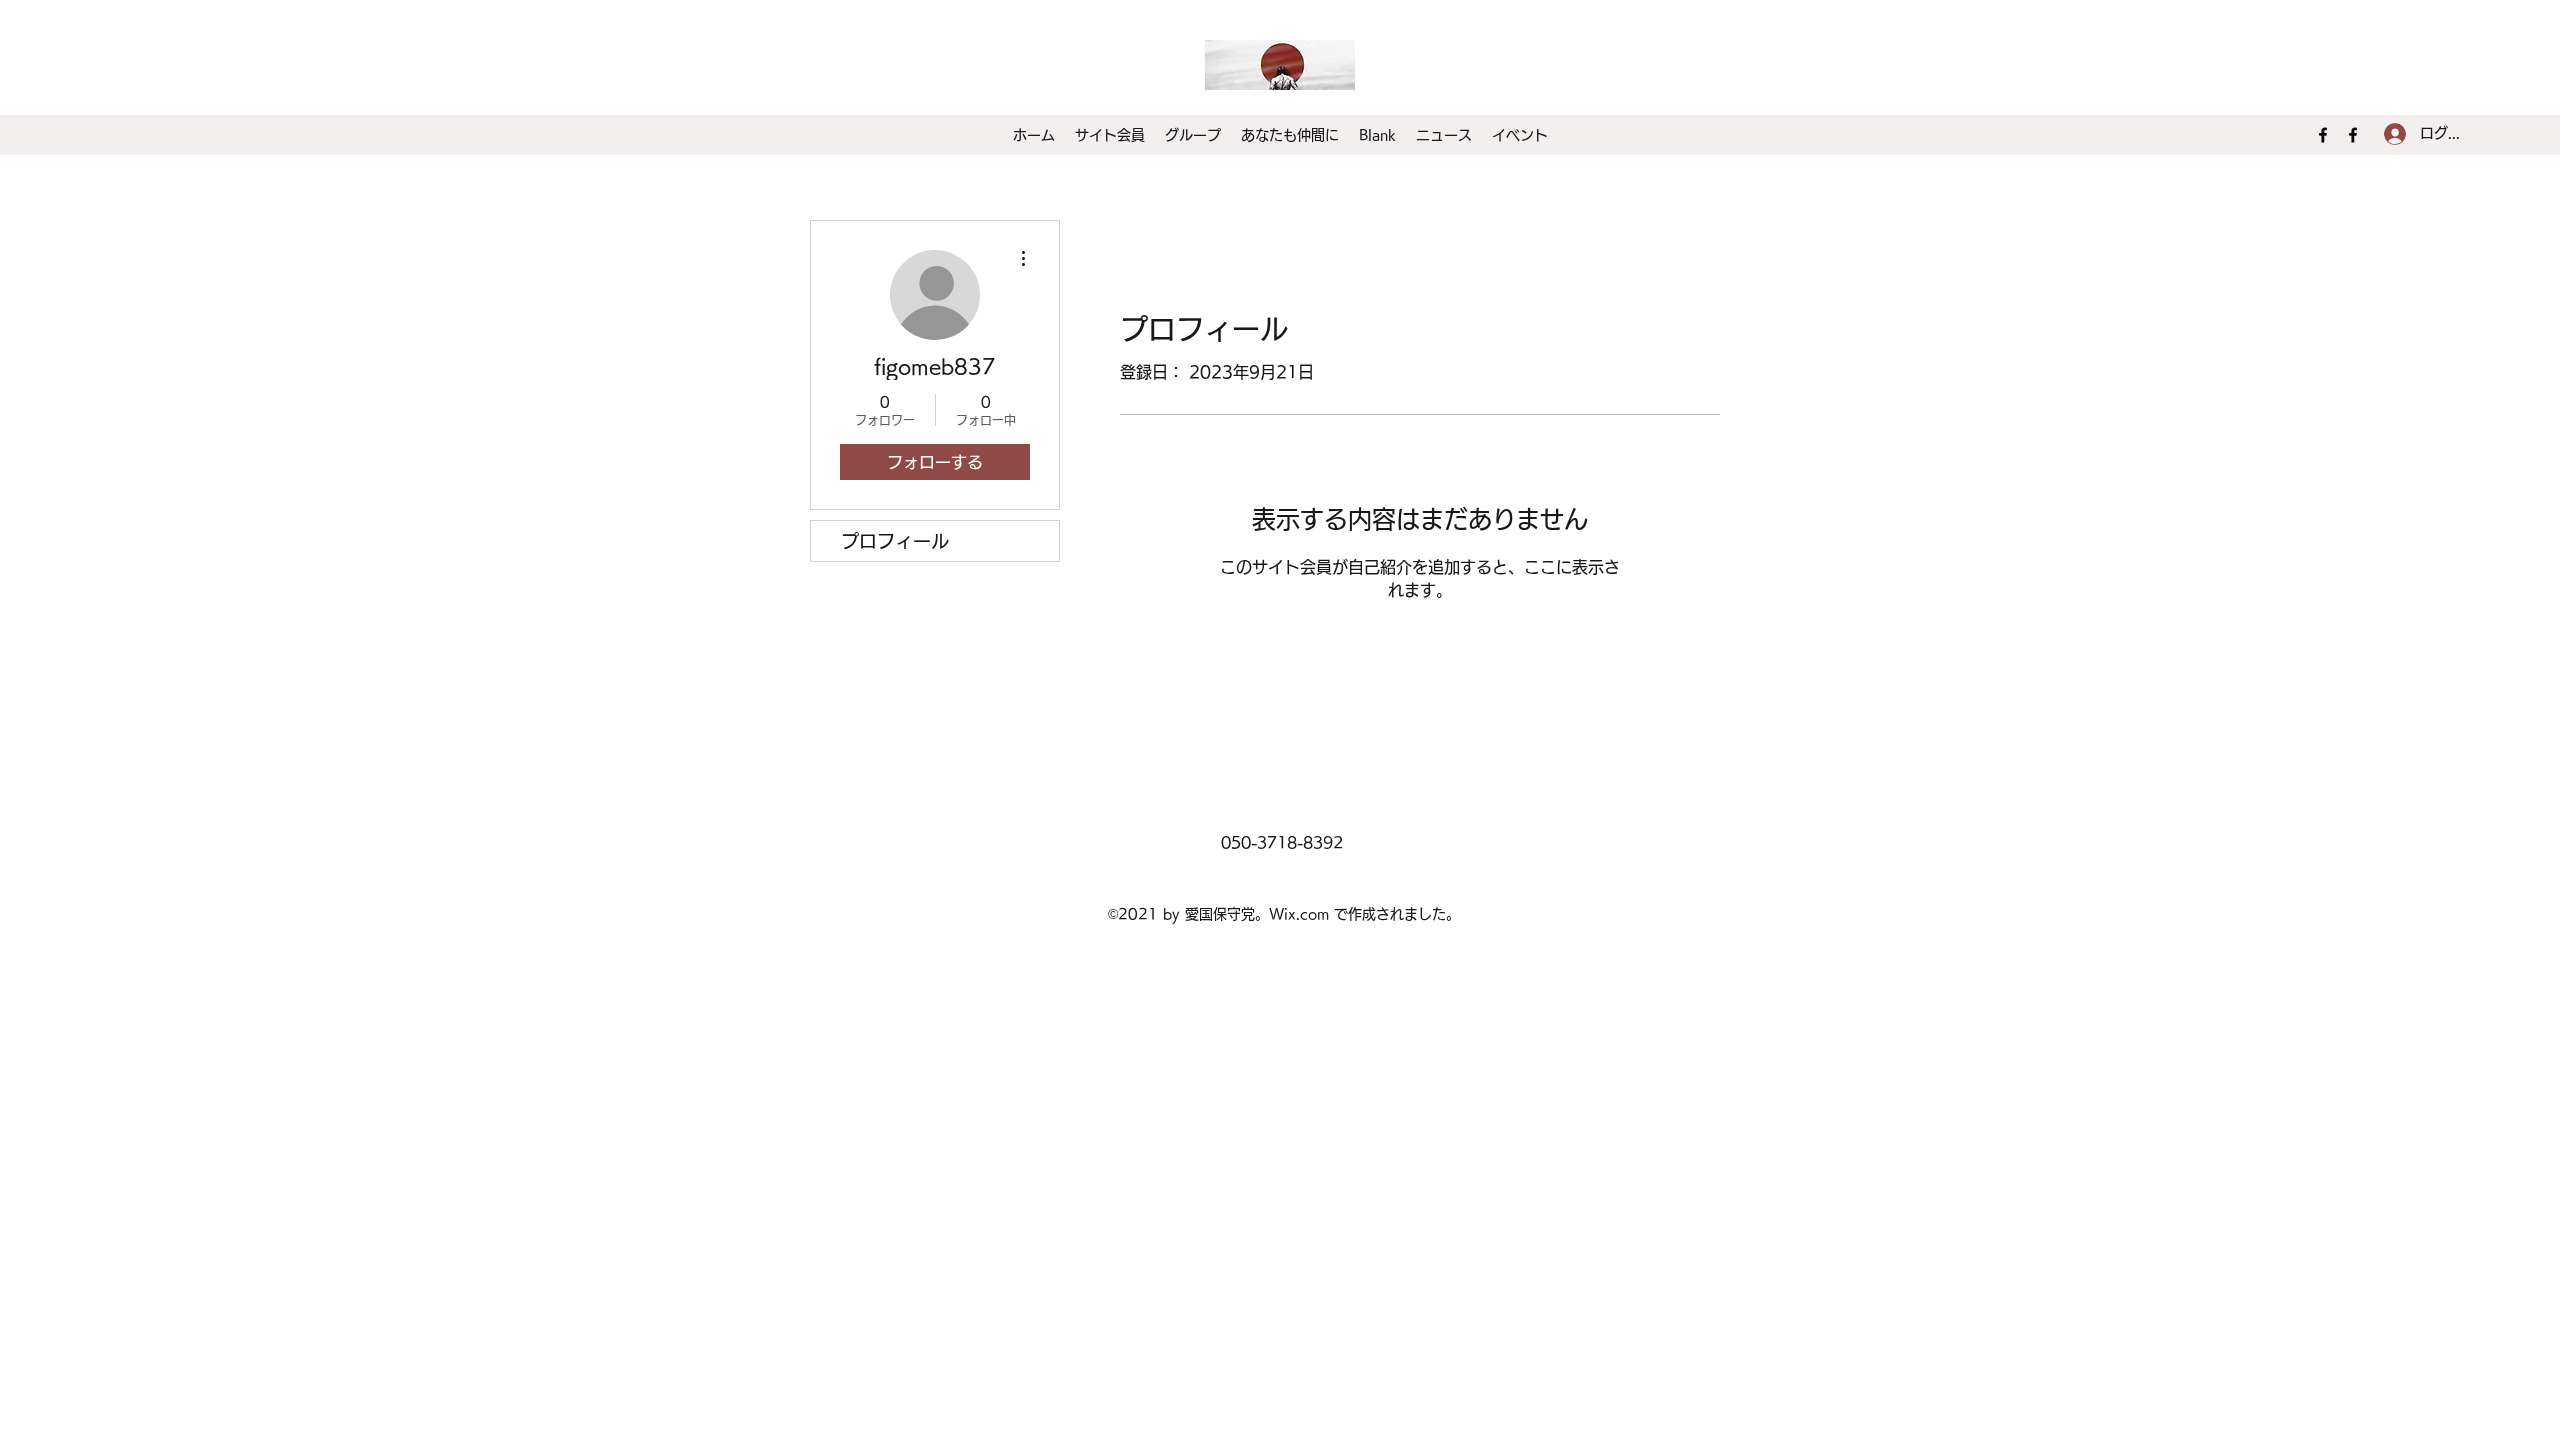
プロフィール (895, 541)
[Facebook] (2323, 135)
